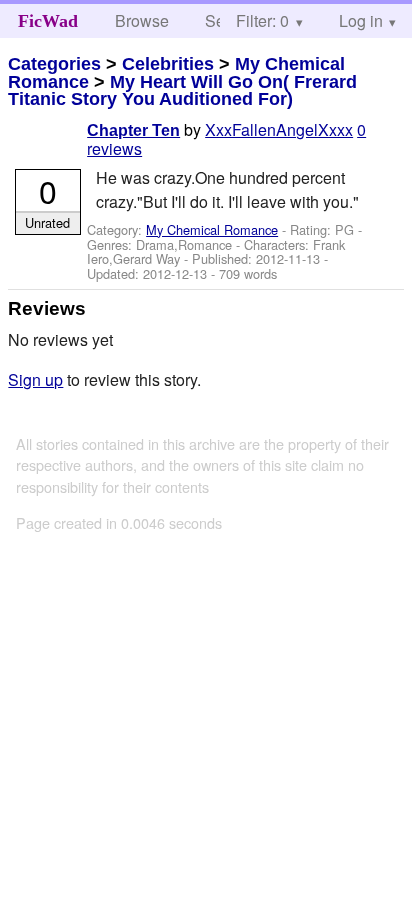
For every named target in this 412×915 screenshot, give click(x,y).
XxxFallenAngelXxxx (279, 129)
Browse (142, 20)
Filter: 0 (262, 20)
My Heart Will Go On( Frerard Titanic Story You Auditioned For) (182, 91)
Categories (54, 64)
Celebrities (168, 64)
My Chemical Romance (212, 229)
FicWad (48, 21)
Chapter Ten (133, 130)
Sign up (35, 379)
